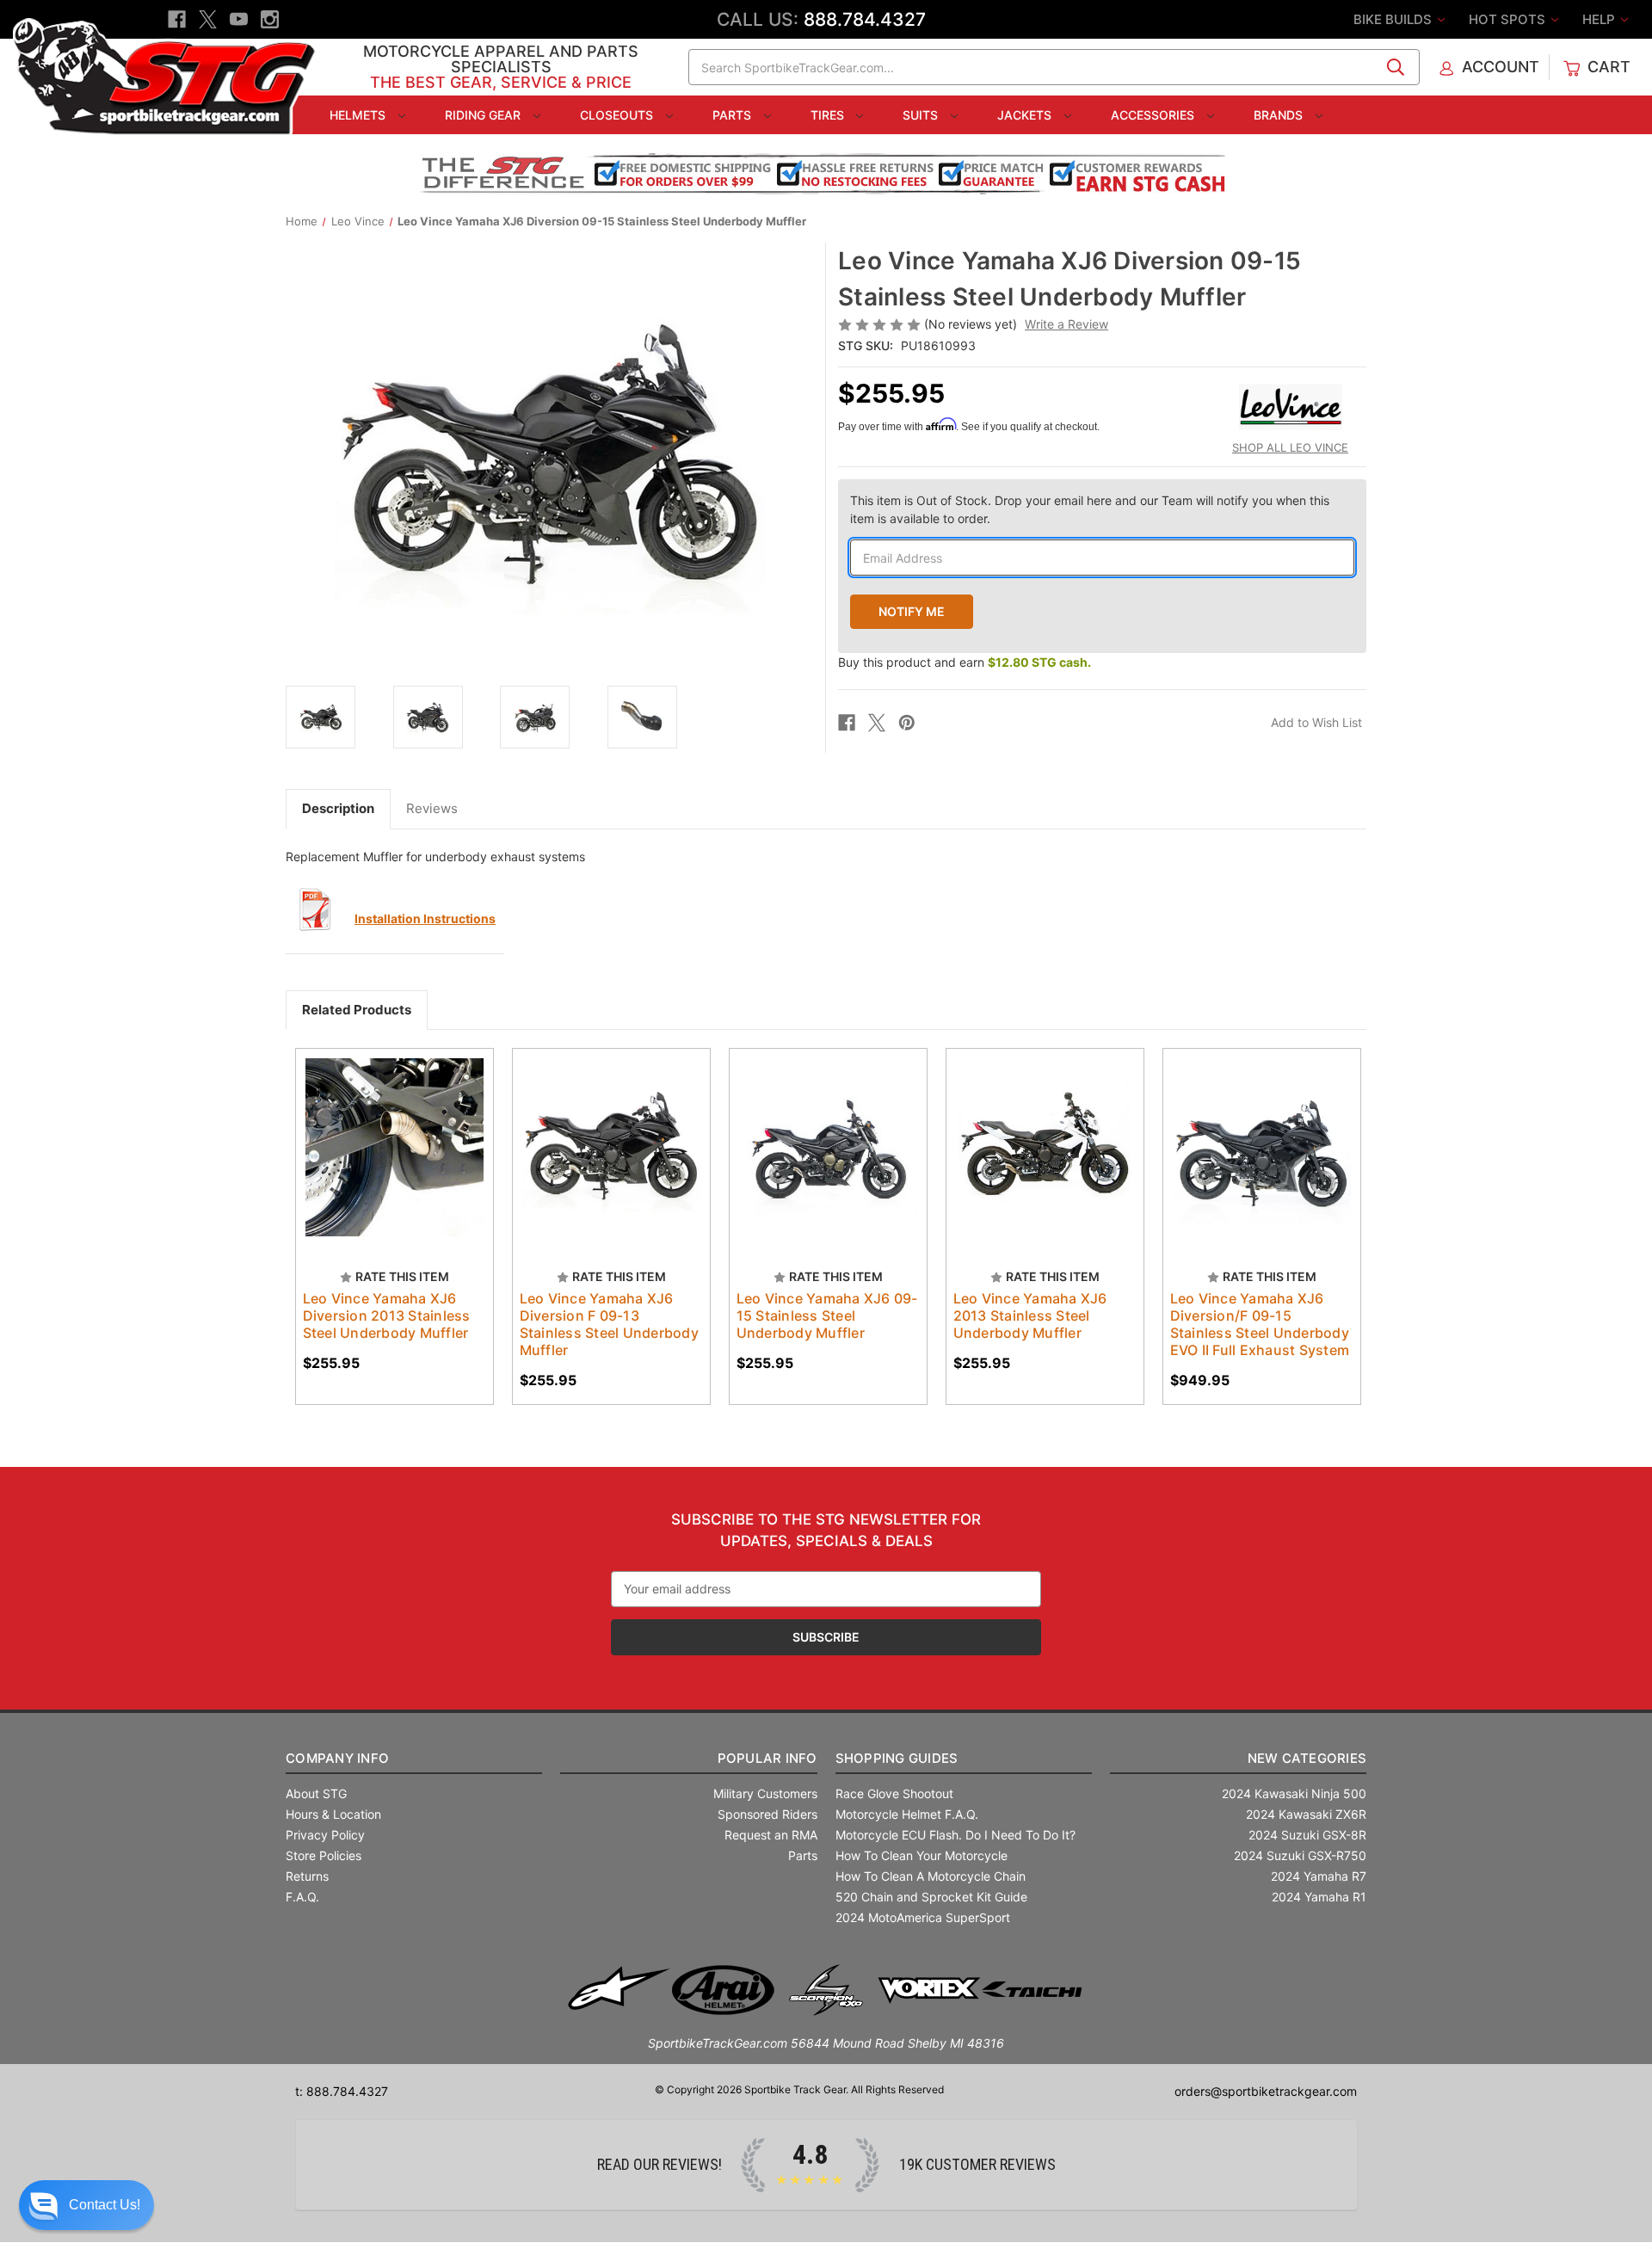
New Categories (1307, 1758)
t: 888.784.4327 (342, 2091)
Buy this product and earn (965, 662)
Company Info (337, 1758)
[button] (86, 2205)
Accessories (1154, 115)
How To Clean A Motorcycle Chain (931, 1876)
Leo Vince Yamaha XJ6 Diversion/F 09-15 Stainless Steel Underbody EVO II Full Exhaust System (1260, 1324)
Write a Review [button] (1066, 324)
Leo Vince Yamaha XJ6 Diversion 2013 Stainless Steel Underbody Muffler (387, 1316)
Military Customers (765, 1793)
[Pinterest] (907, 723)
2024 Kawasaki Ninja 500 (1294, 1793)
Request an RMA (771, 1835)
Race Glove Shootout (894, 1793)
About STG (316, 1793)
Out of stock (395, 1162)
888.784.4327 (865, 19)
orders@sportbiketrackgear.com (1266, 2091)
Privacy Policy (325, 1835)
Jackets (1026, 115)
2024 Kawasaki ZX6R (1306, 1814)
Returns (307, 1876)
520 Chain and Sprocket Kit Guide (931, 1897)
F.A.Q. (302, 1897)
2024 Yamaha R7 (1319, 1876)
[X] (208, 19)
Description (338, 808)
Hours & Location (333, 1814)
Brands (1280, 115)
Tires (829, 115)
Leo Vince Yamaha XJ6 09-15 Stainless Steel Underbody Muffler (827, 1316)
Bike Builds (1394, 19)
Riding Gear (484, 115)
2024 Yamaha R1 (1319, 1897)
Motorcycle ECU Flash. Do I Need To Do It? (955, 1835)
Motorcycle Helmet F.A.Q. (907, 1814)
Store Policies (324, 1855)
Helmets (359, 115)
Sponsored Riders (767, 1814)
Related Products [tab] (357, 1010)
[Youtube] (239, 19)
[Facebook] (177, 19)
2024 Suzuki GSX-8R (1307, 1835)
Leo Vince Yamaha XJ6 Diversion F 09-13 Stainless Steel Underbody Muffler (609, 1324)
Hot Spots (1509, 19)
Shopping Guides (897, 1758)
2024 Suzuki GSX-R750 (1300, 1855)
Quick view (386, 1132)
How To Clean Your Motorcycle (922, 1855)
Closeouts (618, 115)
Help (1600, 19)
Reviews (432, 808)
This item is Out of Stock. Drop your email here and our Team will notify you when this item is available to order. (1090, 509)
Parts (734, 115)
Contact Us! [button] (105, 2205)
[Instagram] (270, 19)
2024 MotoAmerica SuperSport (923, 1917)
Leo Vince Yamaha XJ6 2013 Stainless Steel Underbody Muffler (1030, 1316)
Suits (922, 115)
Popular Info (767, 1758)
